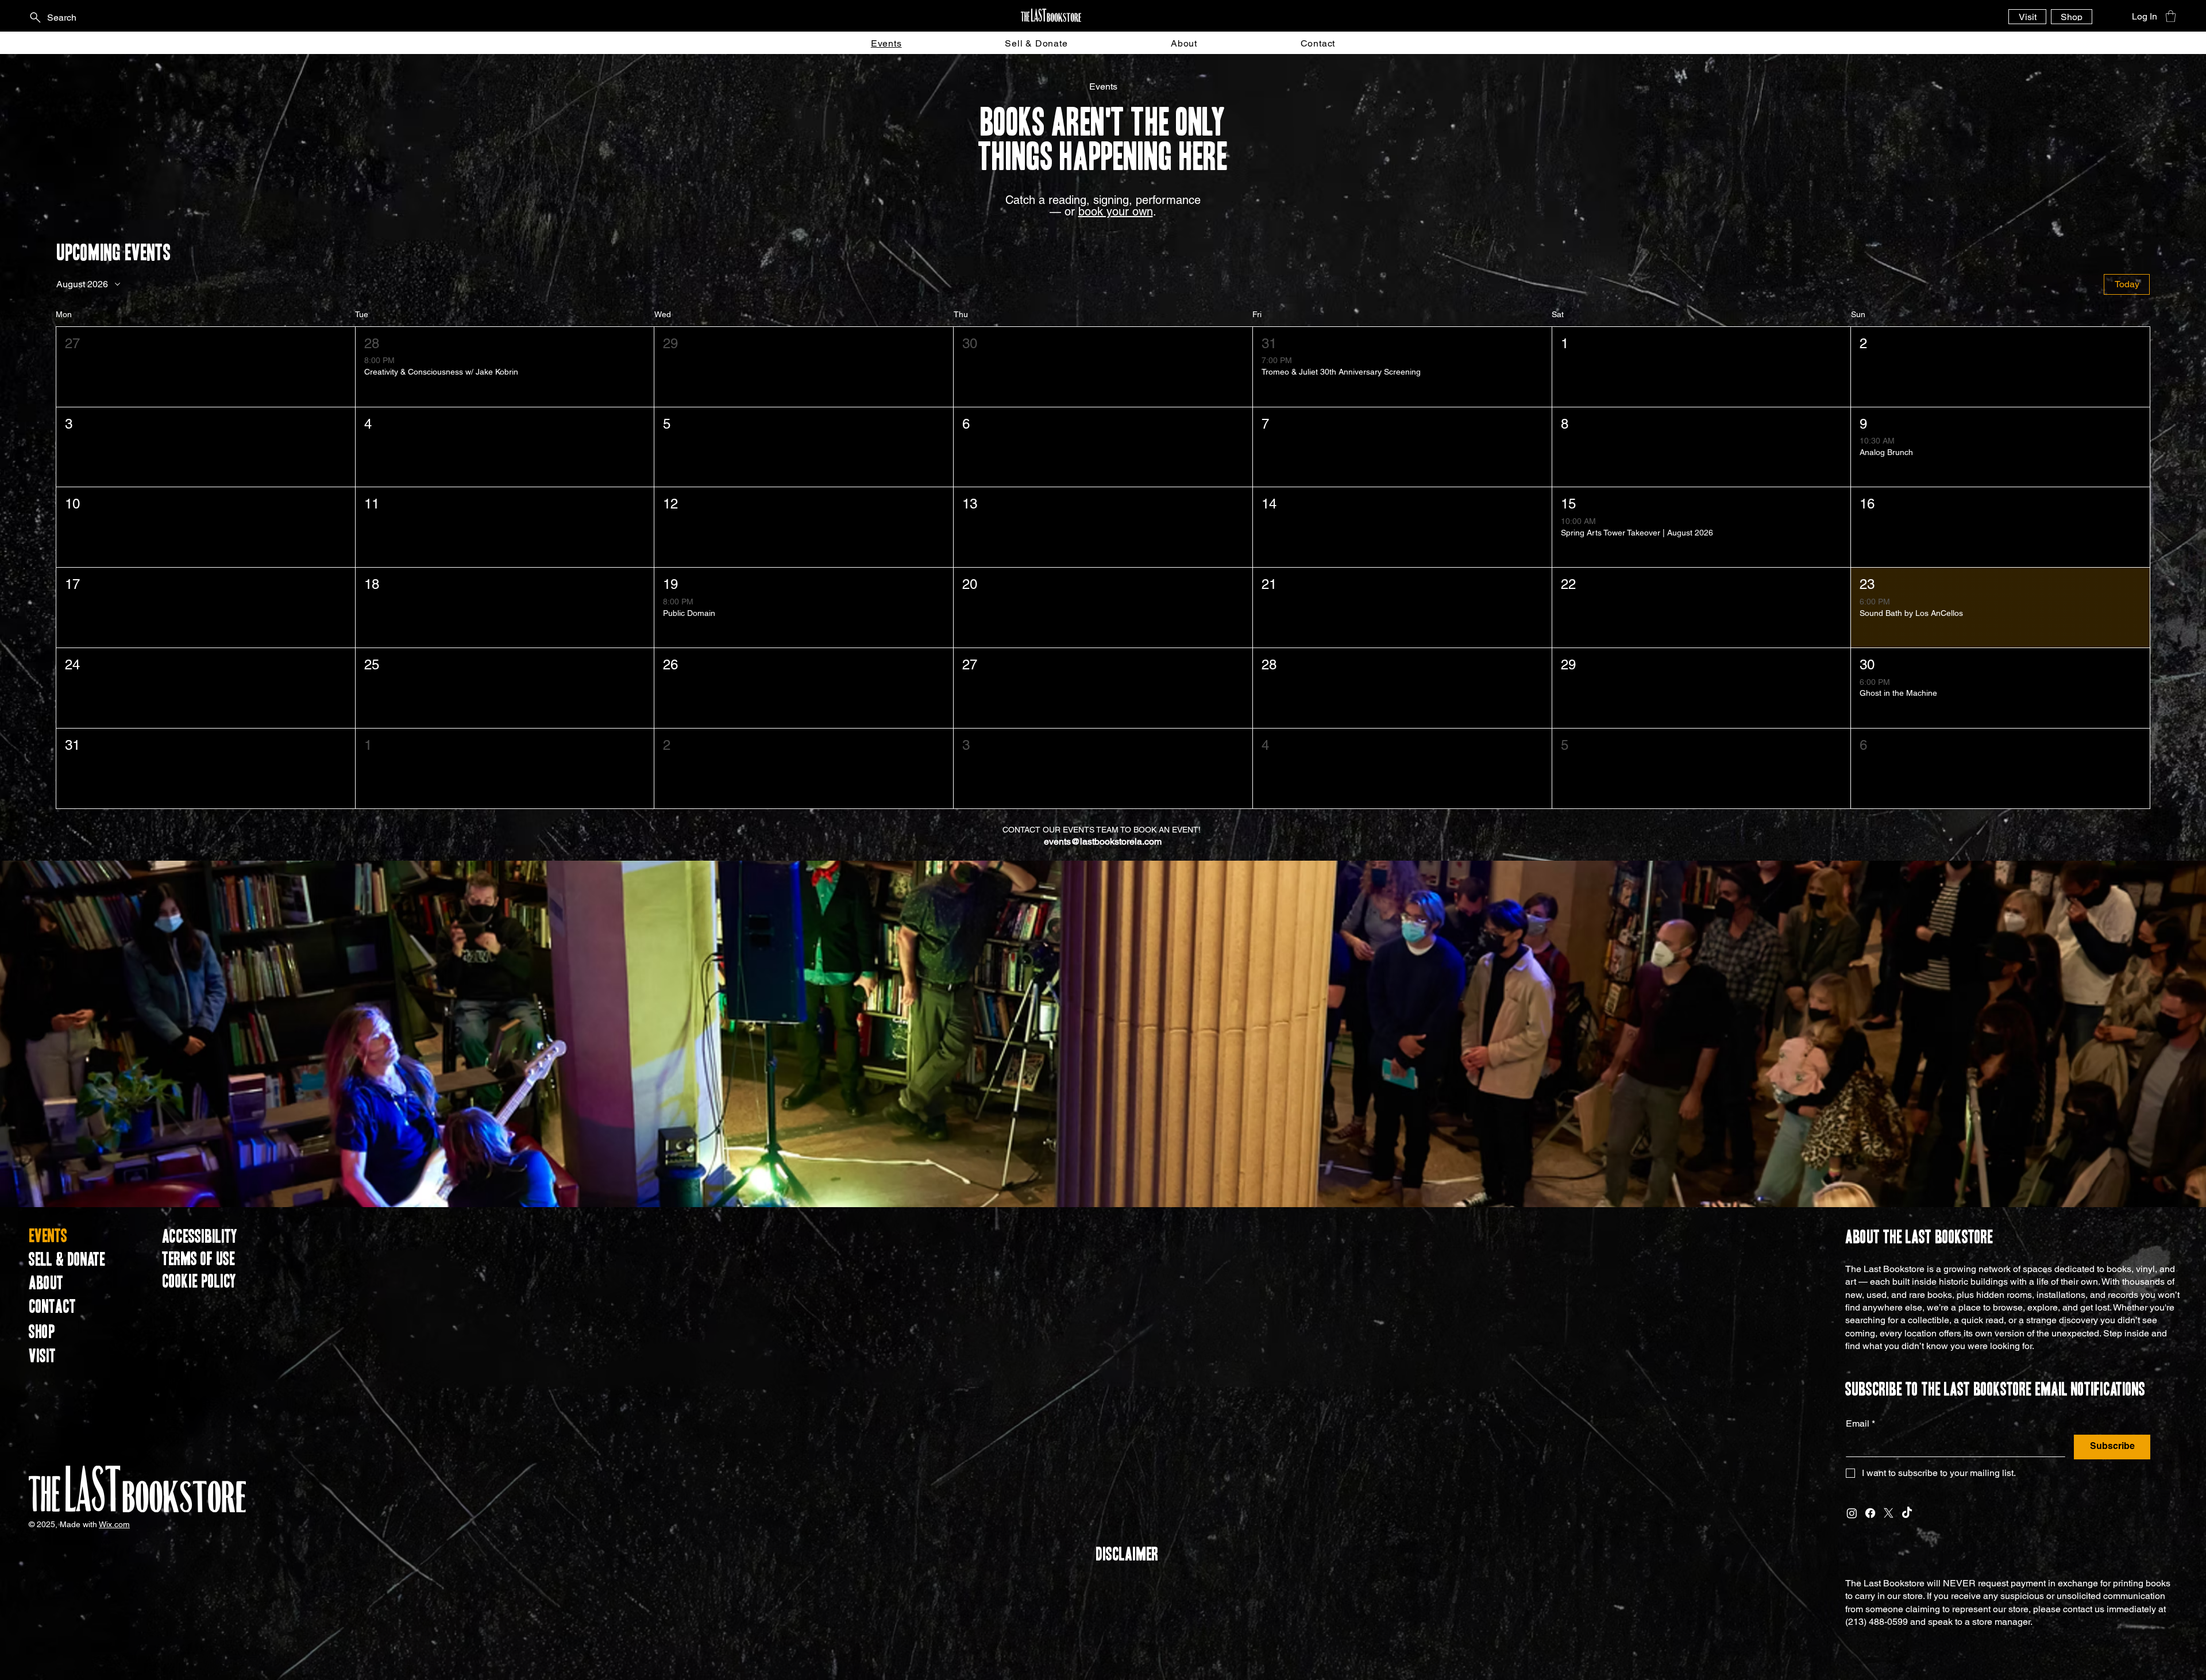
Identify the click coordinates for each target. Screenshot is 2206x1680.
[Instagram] (1852, 1513)
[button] (2171, 16)
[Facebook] (1870, 1513)
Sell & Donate (67, 1260)
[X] (1889, 1513)
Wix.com (114, 1524)
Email (1860, 1423)
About (46, 1284)
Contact (52, 1307)
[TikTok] (1907, 1513)
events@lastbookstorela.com (1103, 841)
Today (2127, 284)
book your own (1116, 211)
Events (48, 1236)
